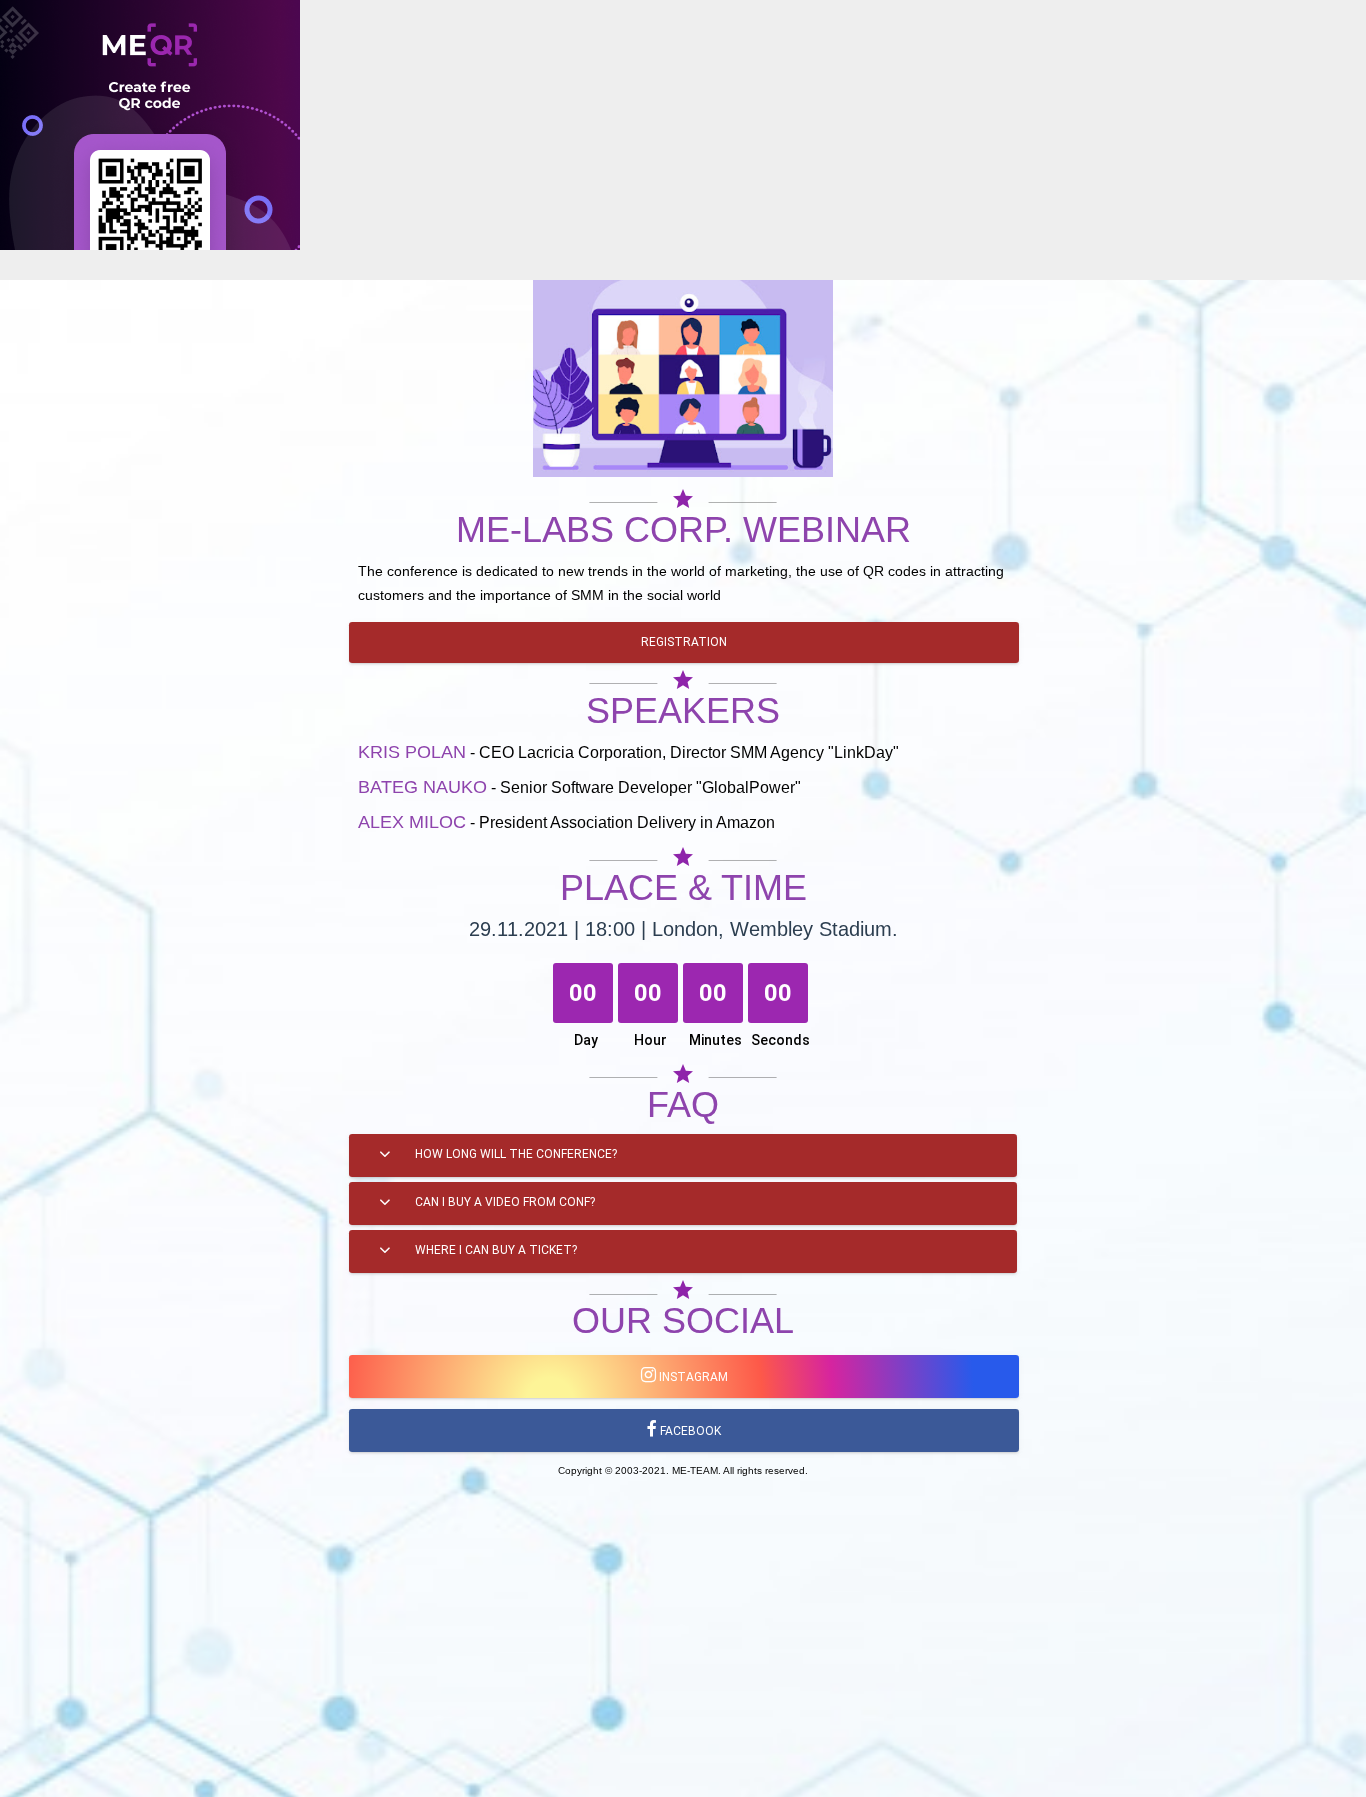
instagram (692, 1377)
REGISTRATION (684, 642)
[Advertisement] (600, 390)
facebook (689, 1431)
